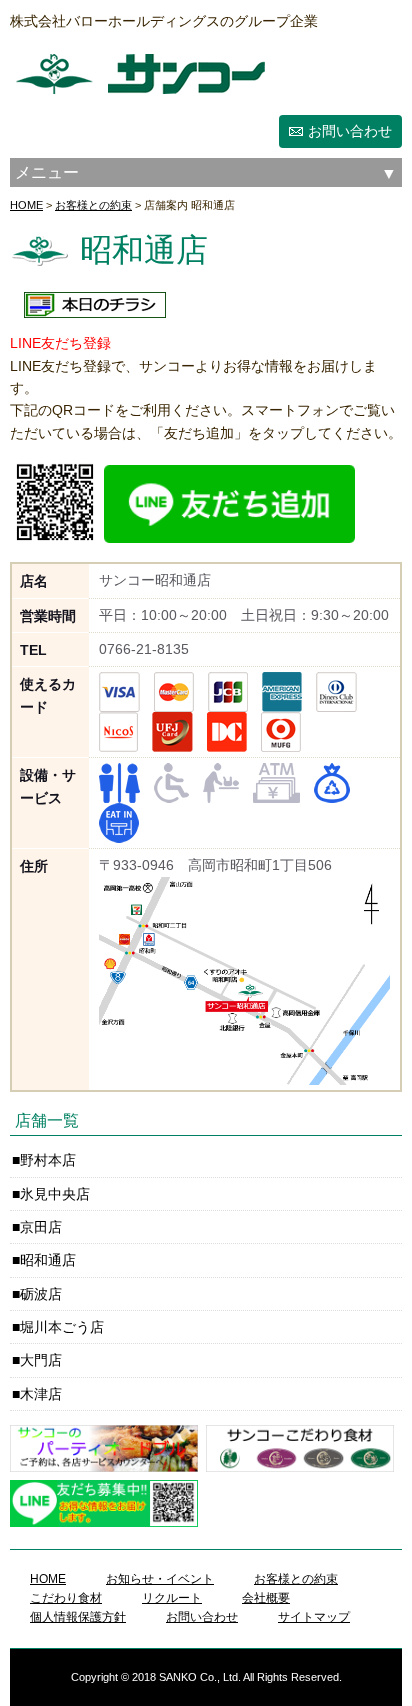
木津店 (41, 1394)
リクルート (172, 1598)
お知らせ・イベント (160, 1579)
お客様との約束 (93, 205)
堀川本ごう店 (62, 1327)
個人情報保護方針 (78, 1617)
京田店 (41, 1227)
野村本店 (48, 1160)
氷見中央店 (55, 1194)
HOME (26, 205)
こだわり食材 (66, 1598)
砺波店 (41, 1294)
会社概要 (266, 1598)
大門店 (41, 1360)
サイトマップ (314, 1617)
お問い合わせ (350, 131)
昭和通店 (48, 1260)
